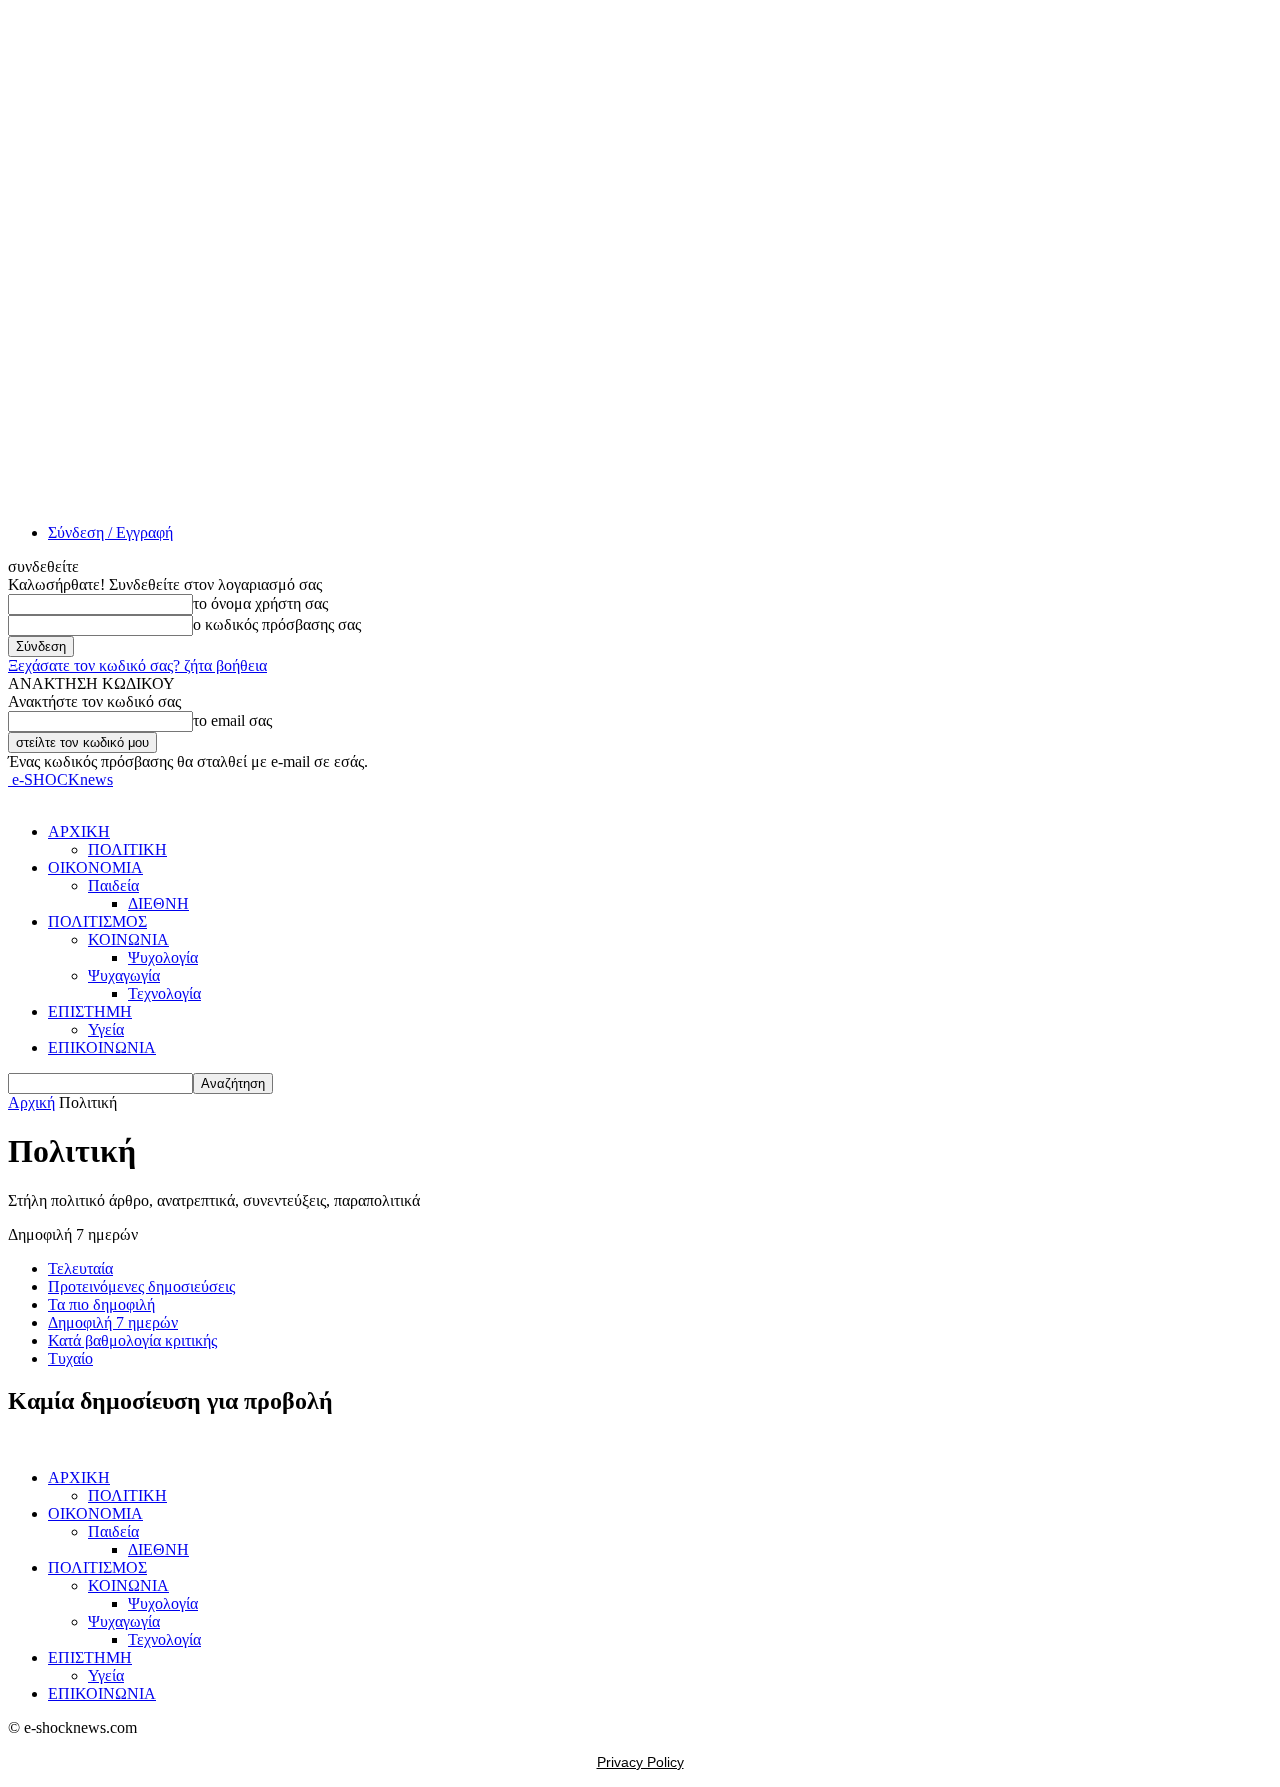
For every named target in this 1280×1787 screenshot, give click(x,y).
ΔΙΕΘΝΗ (158, 903)
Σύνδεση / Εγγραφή (110, 532)
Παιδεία (113, 885)
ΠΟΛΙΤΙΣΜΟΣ (97, 921)
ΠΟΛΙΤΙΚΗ (127, 849)
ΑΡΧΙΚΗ (79, 831)
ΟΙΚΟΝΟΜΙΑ (95, 867)
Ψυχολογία (163, 957)
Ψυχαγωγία (124, 975)
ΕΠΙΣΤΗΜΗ (90, 1011)
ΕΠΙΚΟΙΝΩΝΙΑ (102, 1047)
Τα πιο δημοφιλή (101, 1304)
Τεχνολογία (164, 993)
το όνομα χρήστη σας (260, 603)
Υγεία (106, 1029)
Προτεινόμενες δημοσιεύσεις (141, 1286)
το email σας (232, 720)
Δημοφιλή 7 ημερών (113, 1322)
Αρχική (31, 1102)
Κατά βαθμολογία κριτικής (132, 1340)
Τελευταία (80, 1268)
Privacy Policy (640, 1762)
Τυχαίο (70, 1358)
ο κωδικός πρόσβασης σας (277, 624)
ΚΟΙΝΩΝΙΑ (128, 939)
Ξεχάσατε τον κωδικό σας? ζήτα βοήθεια (137, 665)
